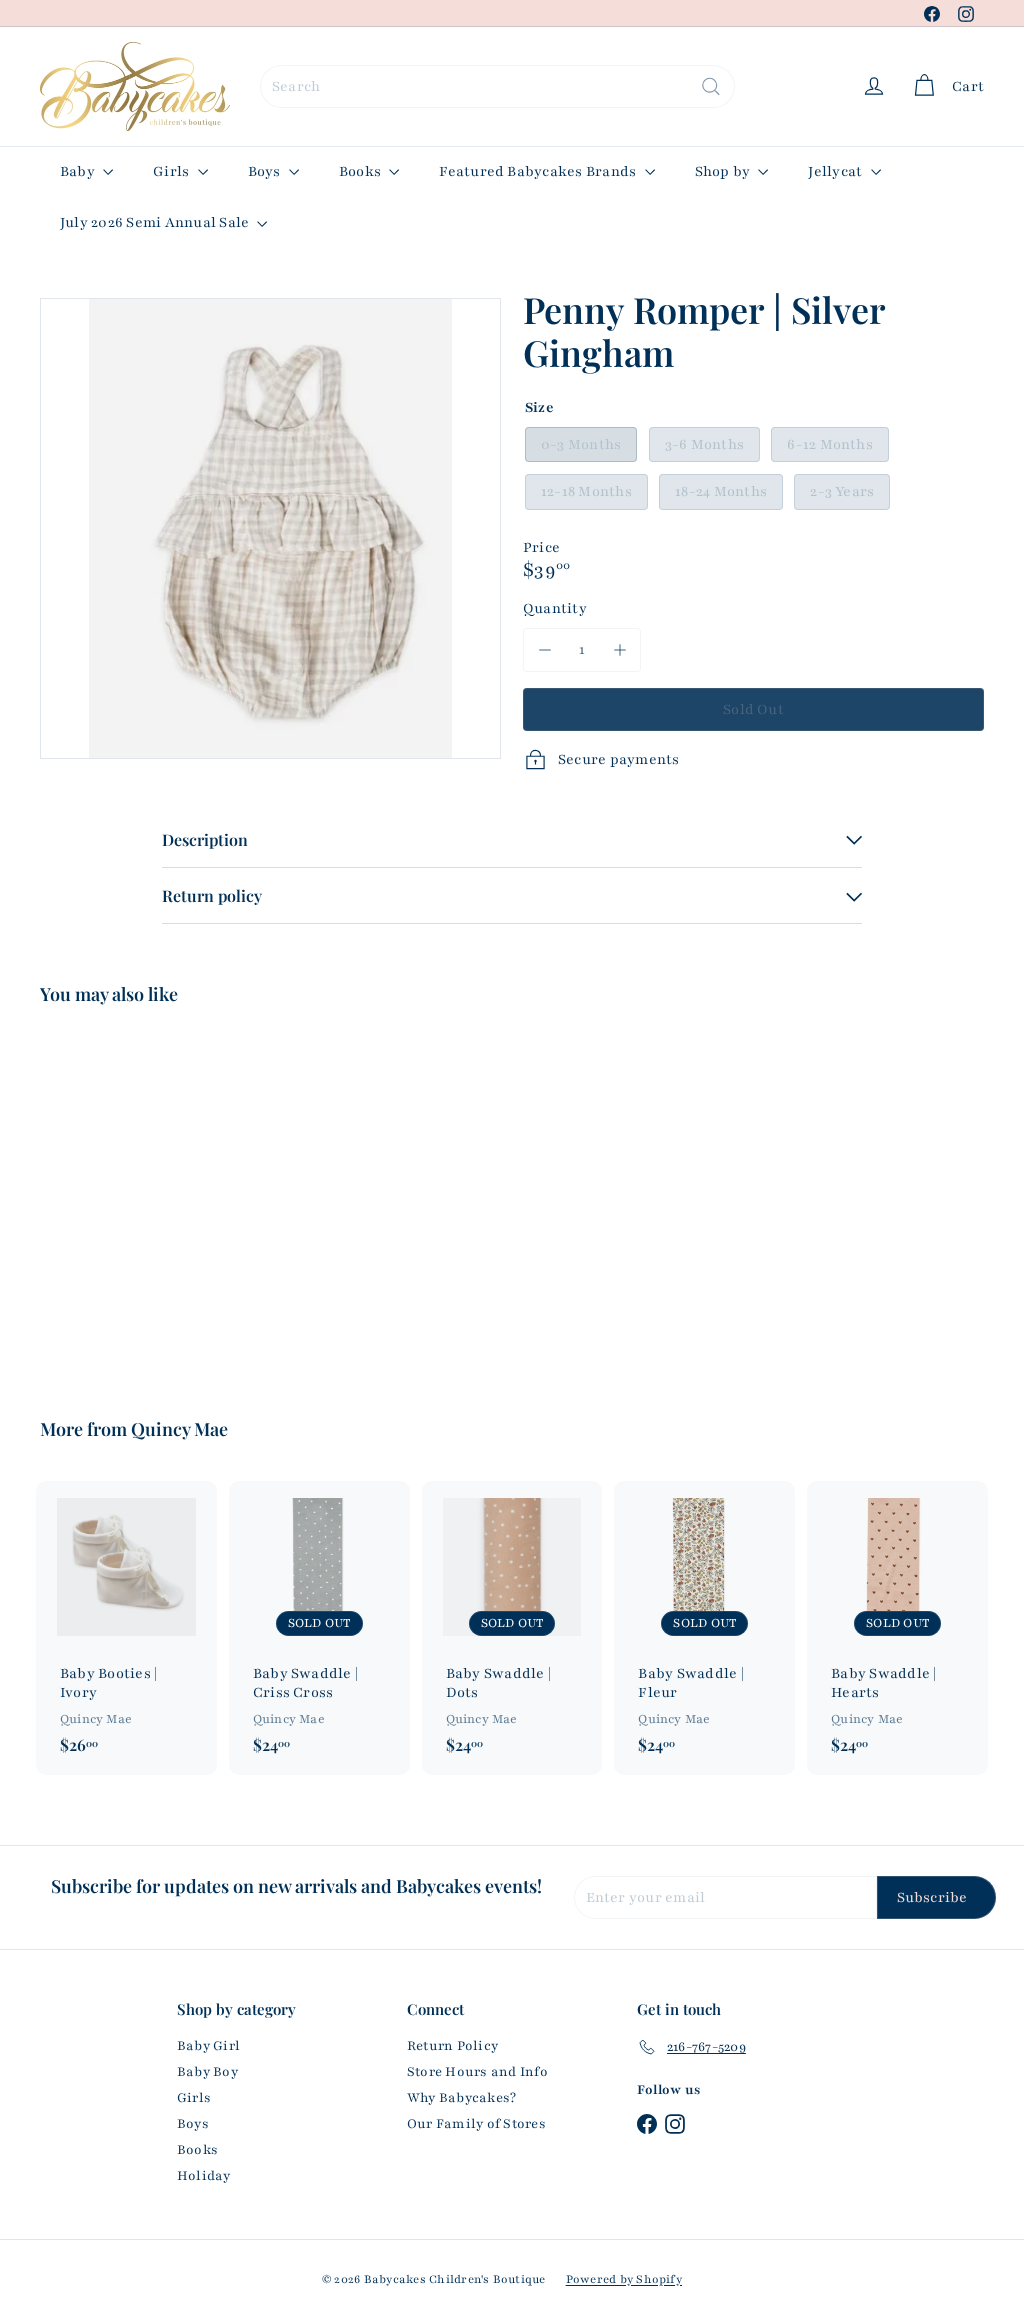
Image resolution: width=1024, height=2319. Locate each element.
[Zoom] (270, 528)
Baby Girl (208, 2046)
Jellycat (836, 171)
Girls (172, 171)
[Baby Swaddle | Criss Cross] (319, 1628)
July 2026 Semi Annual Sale (156, 222)
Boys (266, 171)
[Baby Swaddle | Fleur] (704, 1628)
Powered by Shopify (624, 2279)
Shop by (724, 171)
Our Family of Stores (476, 2124)
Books (361, 171)
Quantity (555, 608)
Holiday (204, 2176)
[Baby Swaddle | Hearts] (897, 1628)
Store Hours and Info (477, 2072)
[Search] (711, 86)
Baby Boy (207, 2072)
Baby (79, 171)
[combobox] (497, 86)
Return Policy (452, 2046)
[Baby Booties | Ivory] (126, 1628)
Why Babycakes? (461, 2098)
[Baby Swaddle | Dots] (512, 1628)
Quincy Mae (179, 1429)
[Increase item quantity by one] (619, 649)
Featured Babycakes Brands (539, 171)
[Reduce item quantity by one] (544, 649)
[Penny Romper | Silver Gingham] (110, 1197)
